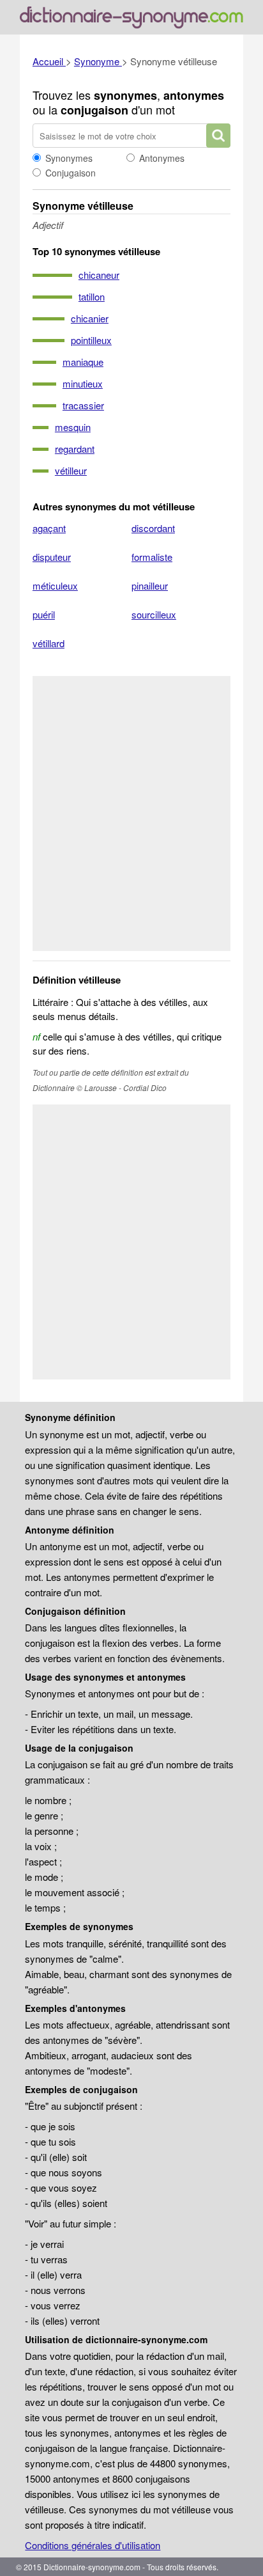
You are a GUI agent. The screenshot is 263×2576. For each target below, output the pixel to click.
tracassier (83, 405)
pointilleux (91, 340)
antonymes (194, 95)
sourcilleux (154, 614)
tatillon (92, 296)
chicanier (90, 318)
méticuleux (55, 585)
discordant (153, 528)
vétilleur (71, 470)
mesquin (73, 427)
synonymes (125, 95)
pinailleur (150, 585)
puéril (44, 614)
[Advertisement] (131, 813)
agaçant (49, 528)
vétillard (49, 643)
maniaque (83, 362)
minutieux (83, 383)
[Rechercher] (218, 136)
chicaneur (99, 275)
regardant (75, 449)
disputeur (52, 557)
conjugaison (94, 110)
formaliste (152, 557)
